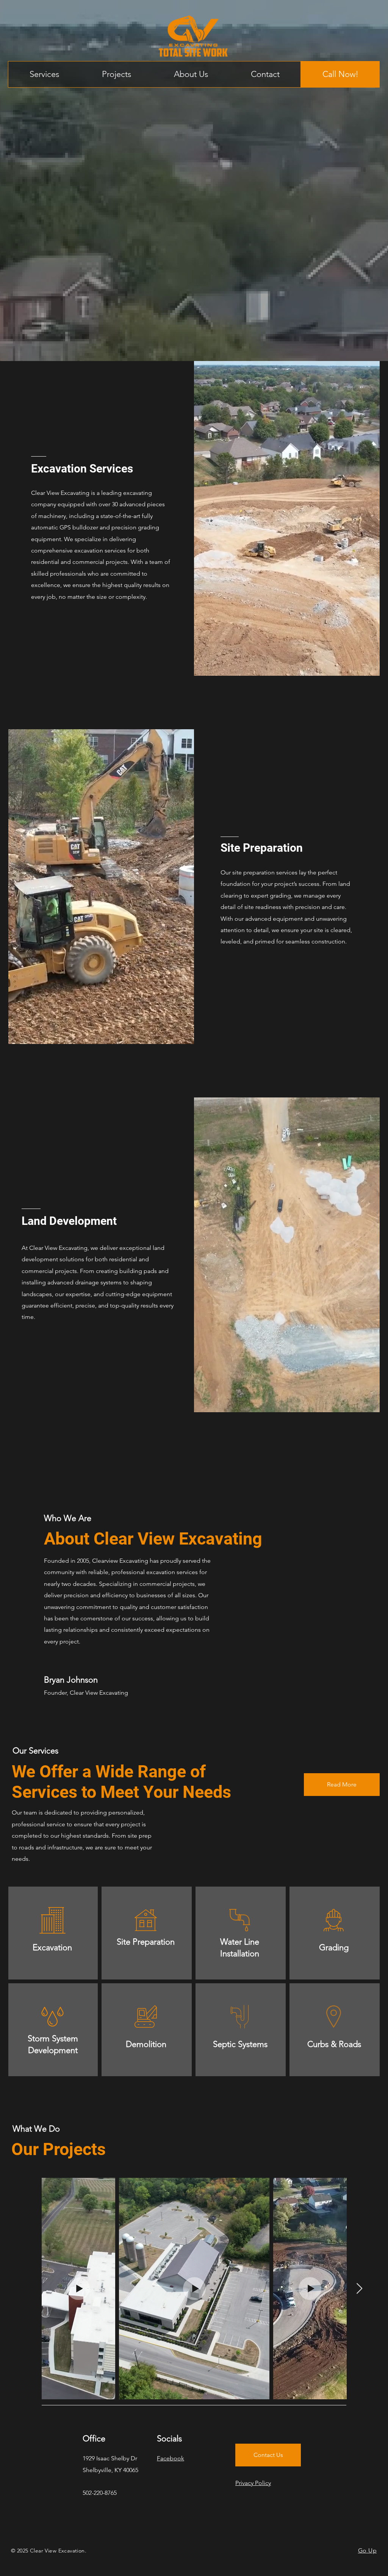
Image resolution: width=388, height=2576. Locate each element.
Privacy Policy (253, 2483)
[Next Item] (359, 2289)
